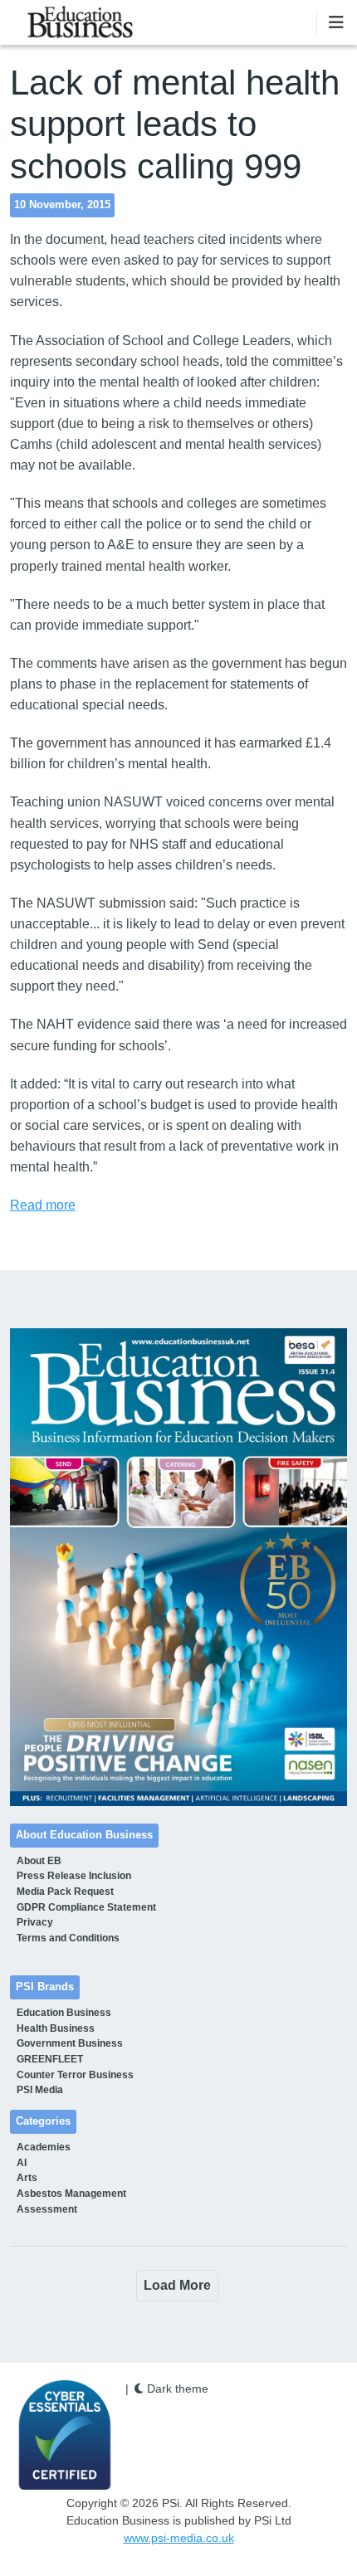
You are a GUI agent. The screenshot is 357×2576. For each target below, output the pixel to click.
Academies (44, 2147)
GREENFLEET (50, 2059)
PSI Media (40, 2090)
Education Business (64, 2013)
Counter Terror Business (75, 2075)
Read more (43, 1205)
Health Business (56, 2028)
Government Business (70, 2043)
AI (22, 2163)
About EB (39, 1861)
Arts (27, 2178)
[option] (179, 1567)
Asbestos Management (71, 2194)
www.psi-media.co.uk (179, 2538)
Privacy (35, 1922)
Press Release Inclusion (74, 1876)
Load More (177, 2285)
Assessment (47, 2209)
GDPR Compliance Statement (86, 1907)
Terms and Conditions (68, 1938)
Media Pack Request (65, 1892)
